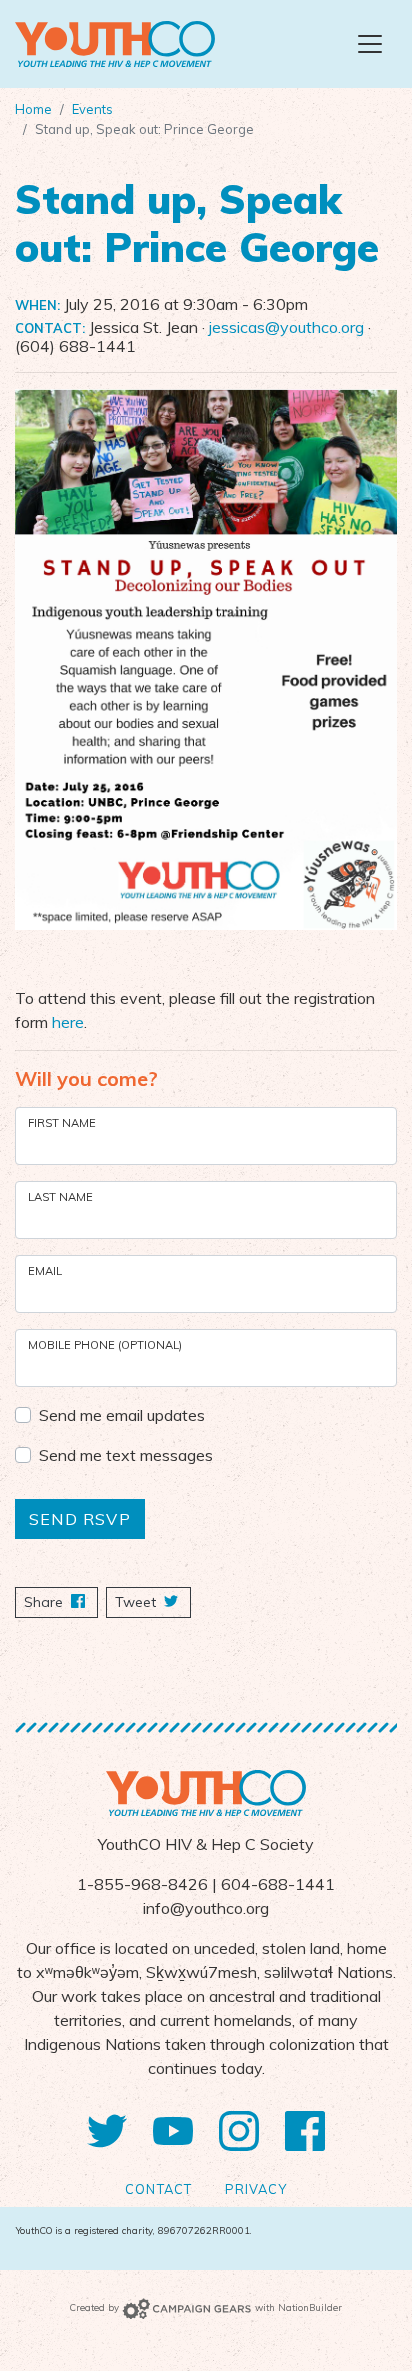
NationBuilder (310, 2307)
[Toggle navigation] (370, 44)
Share (61, 1602)
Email (45, 1271)
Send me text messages (126, 1455)
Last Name (60, 1197)
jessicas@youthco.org (286, 327)
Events (92, 109)
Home (33, 109)
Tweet (137, 1602)
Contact (158, 2189)
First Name (62, 1123)
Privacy (256, 2189)
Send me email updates (122, 1415)
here (68, 1022)
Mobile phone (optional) (105, 1345)
